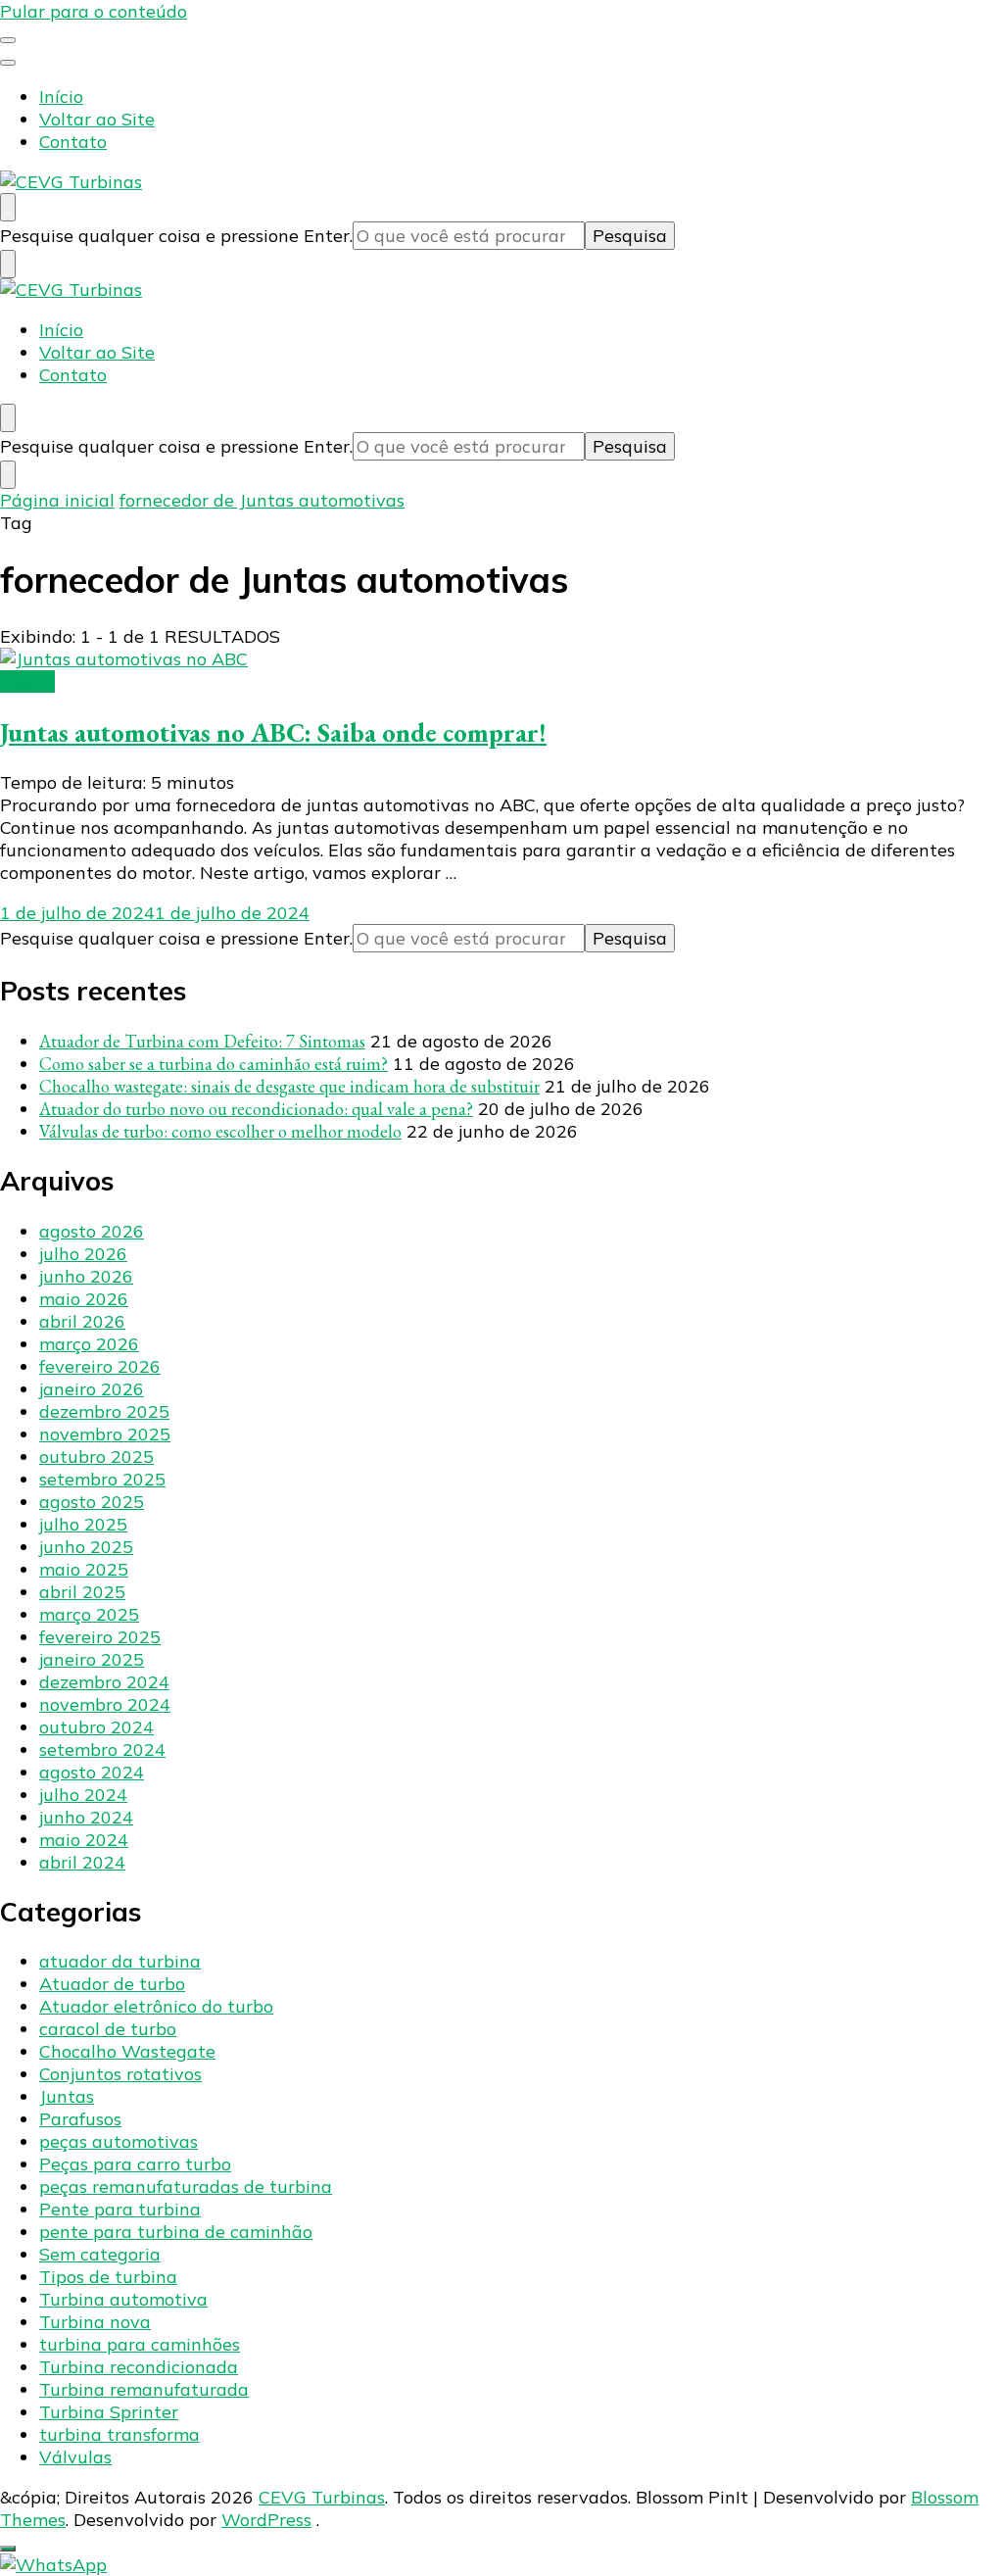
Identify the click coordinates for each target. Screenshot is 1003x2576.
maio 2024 (84, 1840)
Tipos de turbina (108, 2277)
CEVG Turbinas (322, 2497)
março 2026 (89, 1344)
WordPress (266, 2520)
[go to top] (8, 2549)
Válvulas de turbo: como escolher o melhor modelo (220, 1131)
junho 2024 (86, 1817)
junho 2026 (86, 1276)
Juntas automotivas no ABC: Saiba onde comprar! (273, 732)
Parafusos (80, 2119)
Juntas (27, 681)
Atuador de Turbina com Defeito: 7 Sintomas (202, 1041)
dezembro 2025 (104, 1411)
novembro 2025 (105, 1434)
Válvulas (75, 2457)
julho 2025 (83, 1524)
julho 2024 (83, 1795)
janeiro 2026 (92, 1389)
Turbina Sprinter (109, 2412)
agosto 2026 (92, 1231)
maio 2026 (84, 1299)
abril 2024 (82, 1862)
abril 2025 (82, 1592)
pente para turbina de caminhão (176, 2232)
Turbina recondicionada (139, 2367)
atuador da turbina (120, 1961)
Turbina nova (95, 2322)
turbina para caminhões (140, 2344)
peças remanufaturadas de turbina (186, 2187)
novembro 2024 (105, 1704)
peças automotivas (119, 2141)
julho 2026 (83, 1254)
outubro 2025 (96, 1457)
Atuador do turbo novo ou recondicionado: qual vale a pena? (256, 1109)
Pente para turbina (120, 2209)
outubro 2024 (96, 1727)
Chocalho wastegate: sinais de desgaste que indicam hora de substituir (289, 1086)
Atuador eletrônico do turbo (156, 2006)
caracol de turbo (108, 2029)
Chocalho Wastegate (127, 2051)
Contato (73, 142)
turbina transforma (119, 2434)
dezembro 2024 (104, 1682)
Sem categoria (100, 2254)
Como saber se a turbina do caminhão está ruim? (214, 1064)
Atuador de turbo (112, 1984)
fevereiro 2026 (100, 1366)
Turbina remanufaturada (144, 2389)
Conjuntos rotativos (120, 2074)
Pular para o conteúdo (94, 11)
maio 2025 (84, 1569)
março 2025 (89, 1614)
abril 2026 (82, 1321)
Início (61, 97)
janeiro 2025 (92, 1659)
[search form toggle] (8, 207)
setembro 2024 (102, 1750)
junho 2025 (86, 1547)
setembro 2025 (102, 1479)
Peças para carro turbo (135, 2164)
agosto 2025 (92, 1502)
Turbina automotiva (123, 2299)
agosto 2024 (92, 1772)
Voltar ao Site (97, 119)
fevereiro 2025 (100, 1637)
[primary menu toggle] (8, 40)
